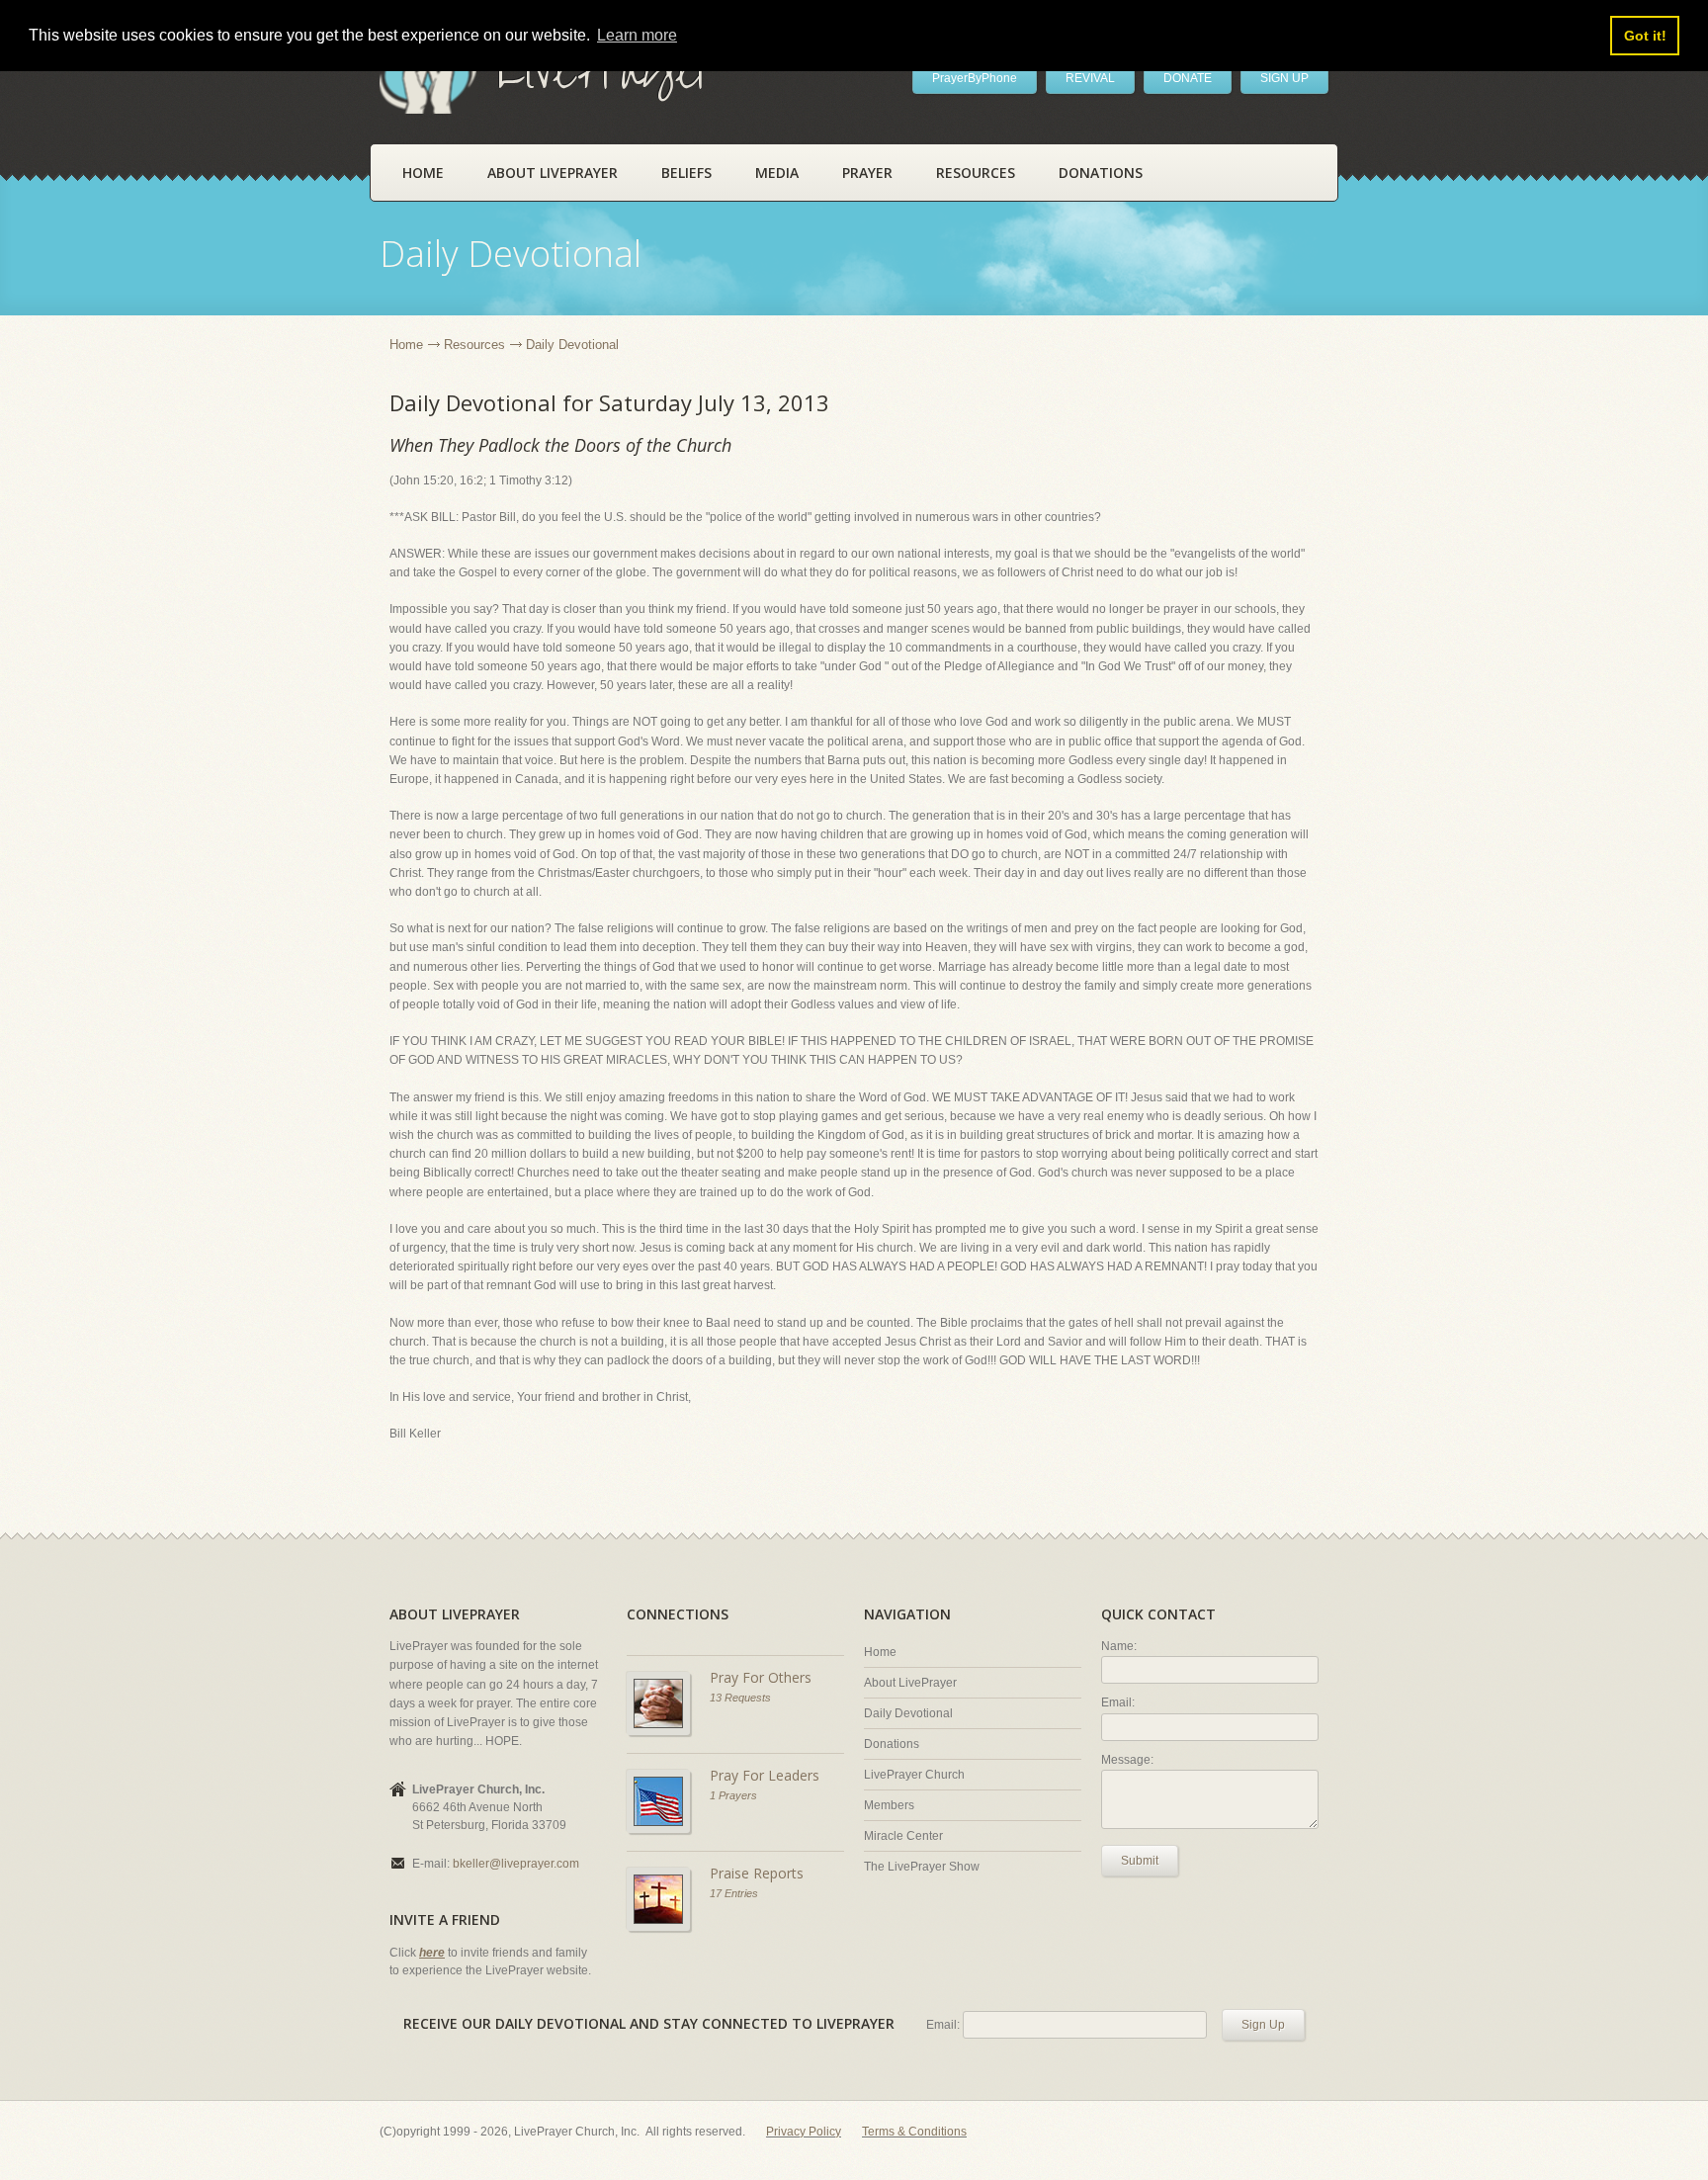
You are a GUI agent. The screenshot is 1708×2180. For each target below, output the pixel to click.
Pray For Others (761, 1677)
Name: (1119, 1646)
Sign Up (1263, 2025)
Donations (1101, 173)
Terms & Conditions (914, 2132)
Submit (1140, 1861)
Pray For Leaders (765, 1775)
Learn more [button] (637, 35)
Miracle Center (903, 1836)
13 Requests (740, 1698)
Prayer (867, 173)
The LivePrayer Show (922, 1867)
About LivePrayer (553, 173)
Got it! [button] (1645, 36)
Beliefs (686, 173)
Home (423, 173)
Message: (1127, 1760)
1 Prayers (733, 1795)
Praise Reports (757, 1873)
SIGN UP (1284, 78)
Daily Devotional (908, 1713)
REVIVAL (1090, 78)
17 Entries (734, 1893)
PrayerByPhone (975, 78)
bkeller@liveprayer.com (516, 1864)
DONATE (1188, 78)
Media (777, 173)
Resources (976, 173)
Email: (1118, 1702)
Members (889, 1805)
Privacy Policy (804, 2132)
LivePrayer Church (914, 1775)
